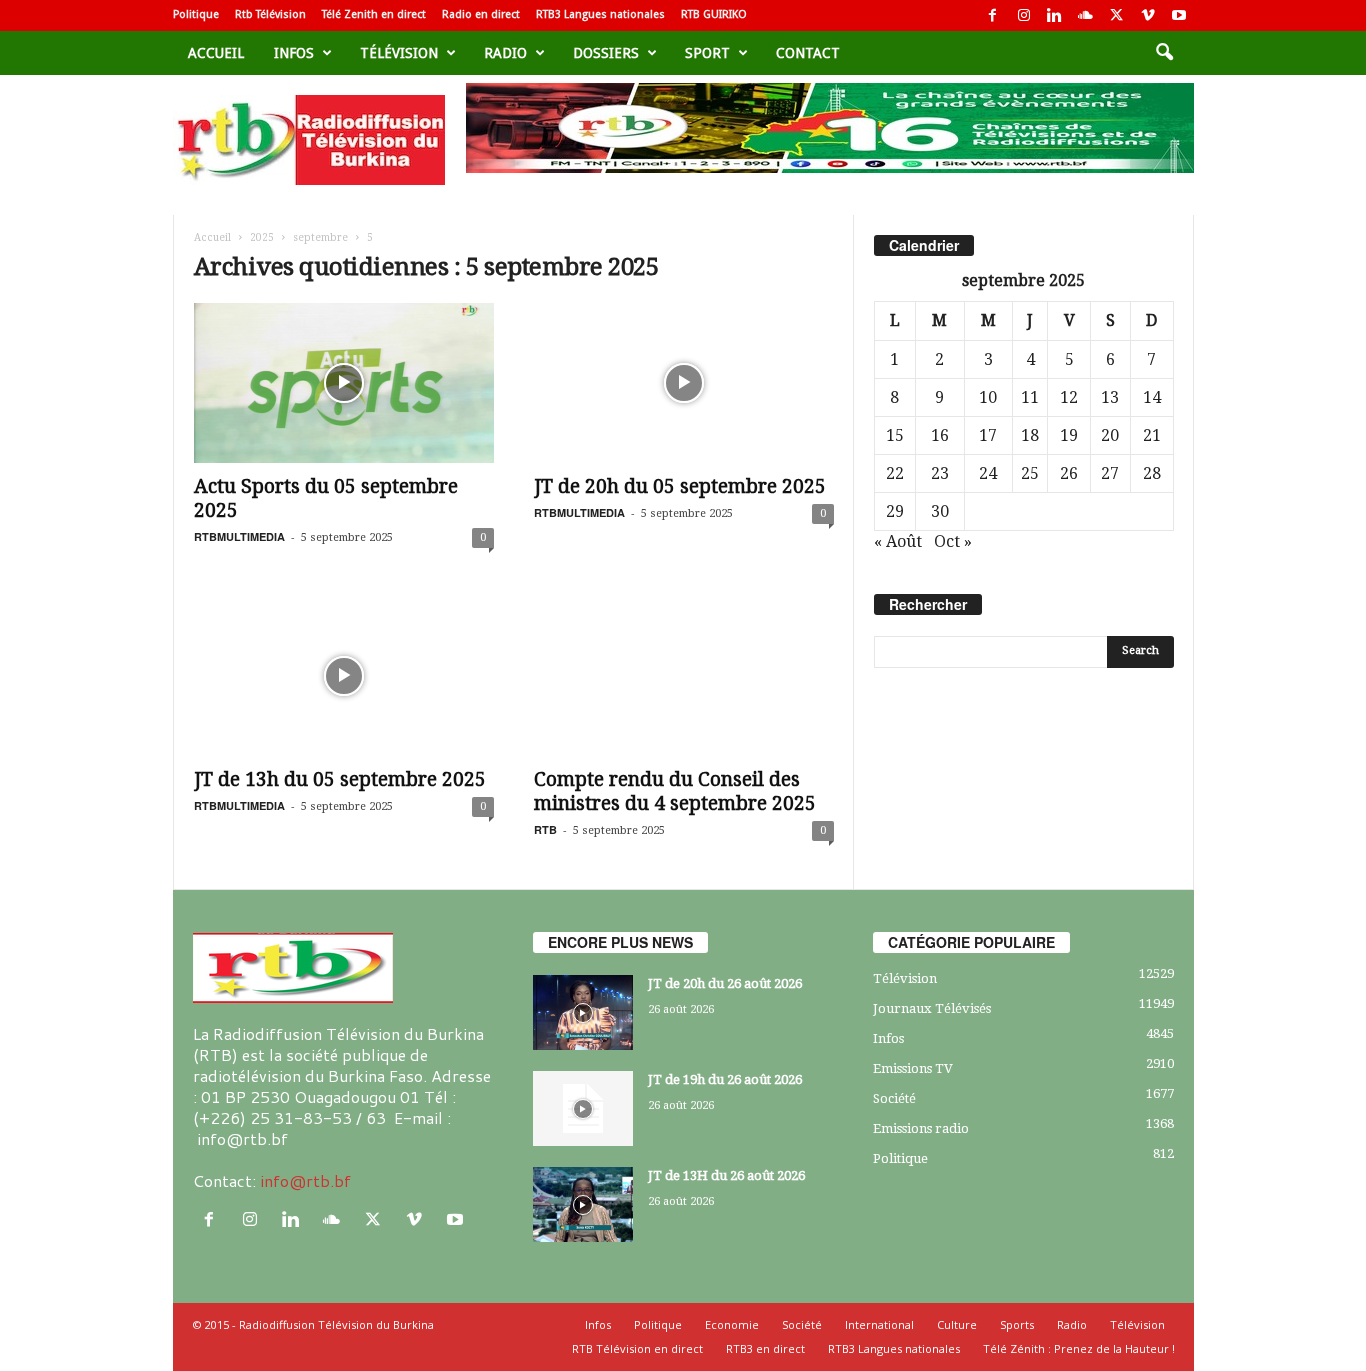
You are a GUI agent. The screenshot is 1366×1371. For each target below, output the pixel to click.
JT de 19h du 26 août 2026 (725, 1079)
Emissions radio (921, 1128)
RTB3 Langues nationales (600, 14)
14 (1152, 397)
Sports (1017, 1324)
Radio (505, 53)
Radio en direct (481, 14)
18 (1030, 435)
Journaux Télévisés (932, 1008)
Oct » (953, 541)
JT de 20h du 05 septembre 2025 (680, 486)
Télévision (399, 53)
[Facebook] (993, 15)
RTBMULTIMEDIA (239, 536)
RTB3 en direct (765, 1348)
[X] (1117, 15)
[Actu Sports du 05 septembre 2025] (344, 383)
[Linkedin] (1055, 15)
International (879, 1324)
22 (895, 473)
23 (940, 473)
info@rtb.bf (305, 1180)
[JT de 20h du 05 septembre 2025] (684, 383)
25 (1030, 473)
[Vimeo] (1148, 15)
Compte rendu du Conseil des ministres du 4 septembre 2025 (675, 791)
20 (1110, 435)
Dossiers (606, 53)
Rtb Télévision (270, 14)
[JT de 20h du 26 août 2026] (583, 1012)
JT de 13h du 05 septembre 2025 (340, 779)
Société (894, 1098)
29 (895, 511)
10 (988, 397)
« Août (898, 541)
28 (1152, 473)
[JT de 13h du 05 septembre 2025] (344, 676)
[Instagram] (1024, 15)
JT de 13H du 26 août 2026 (726, 1175)
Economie (732, 1324)
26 (1069, 473)
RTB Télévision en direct (637, 1348)
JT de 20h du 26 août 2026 (725, 983)
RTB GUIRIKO (714, 14)
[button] (1164, 53)
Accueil (216, 53)
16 (940, 435)
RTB (545, 829)
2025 (262, 237)
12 (1069, 397)
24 (988, 473)
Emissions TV (913, 1068)
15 (895, 435)
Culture (957, 1324)
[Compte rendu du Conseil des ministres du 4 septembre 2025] (684, 676)
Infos (294, 53)
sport (707, 53)
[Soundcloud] (1086, 15)
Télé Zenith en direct (374, 14)
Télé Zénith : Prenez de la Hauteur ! (1079, 1348)
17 (988, 435)
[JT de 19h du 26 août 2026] (583, 1108)
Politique (196, 14)
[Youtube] (1179, 15)
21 (1152, 435)
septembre (320, 237)
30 (940, 511)
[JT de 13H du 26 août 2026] (583, 1204)
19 (1069, 435)
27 (1110, 473)
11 (1030, 397)
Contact (808, 53)
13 (1110, 397)
